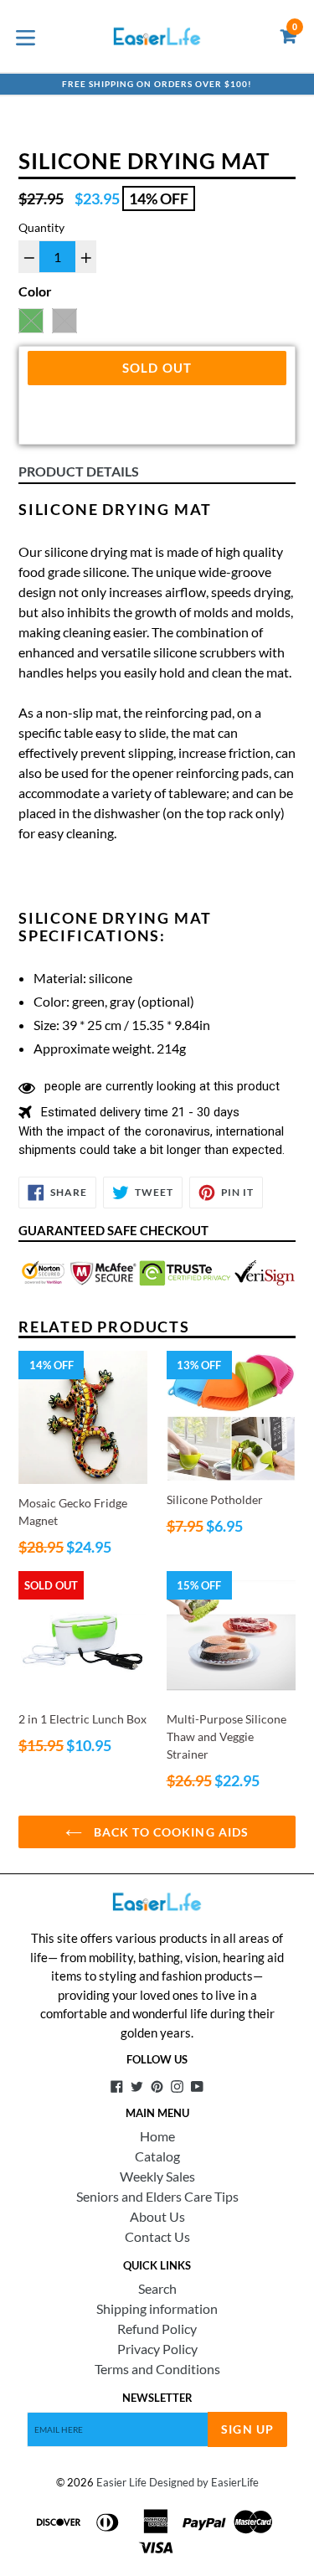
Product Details (79, 471)
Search (157, 2288)
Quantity (41, 227)
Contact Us (157, 2236)
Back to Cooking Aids (170, 1832)
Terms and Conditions (157, 2369)
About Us (157, 2216)
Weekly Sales (157, 2176)
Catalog (157, 2156)
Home (157, 2136)
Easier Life (121, 2482)
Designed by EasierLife (204, 2482)
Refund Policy (157, 2329)
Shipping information (157, 2308)
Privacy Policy (157, 2349)
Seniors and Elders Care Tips (157, 2196)
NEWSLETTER (157, 2398)
